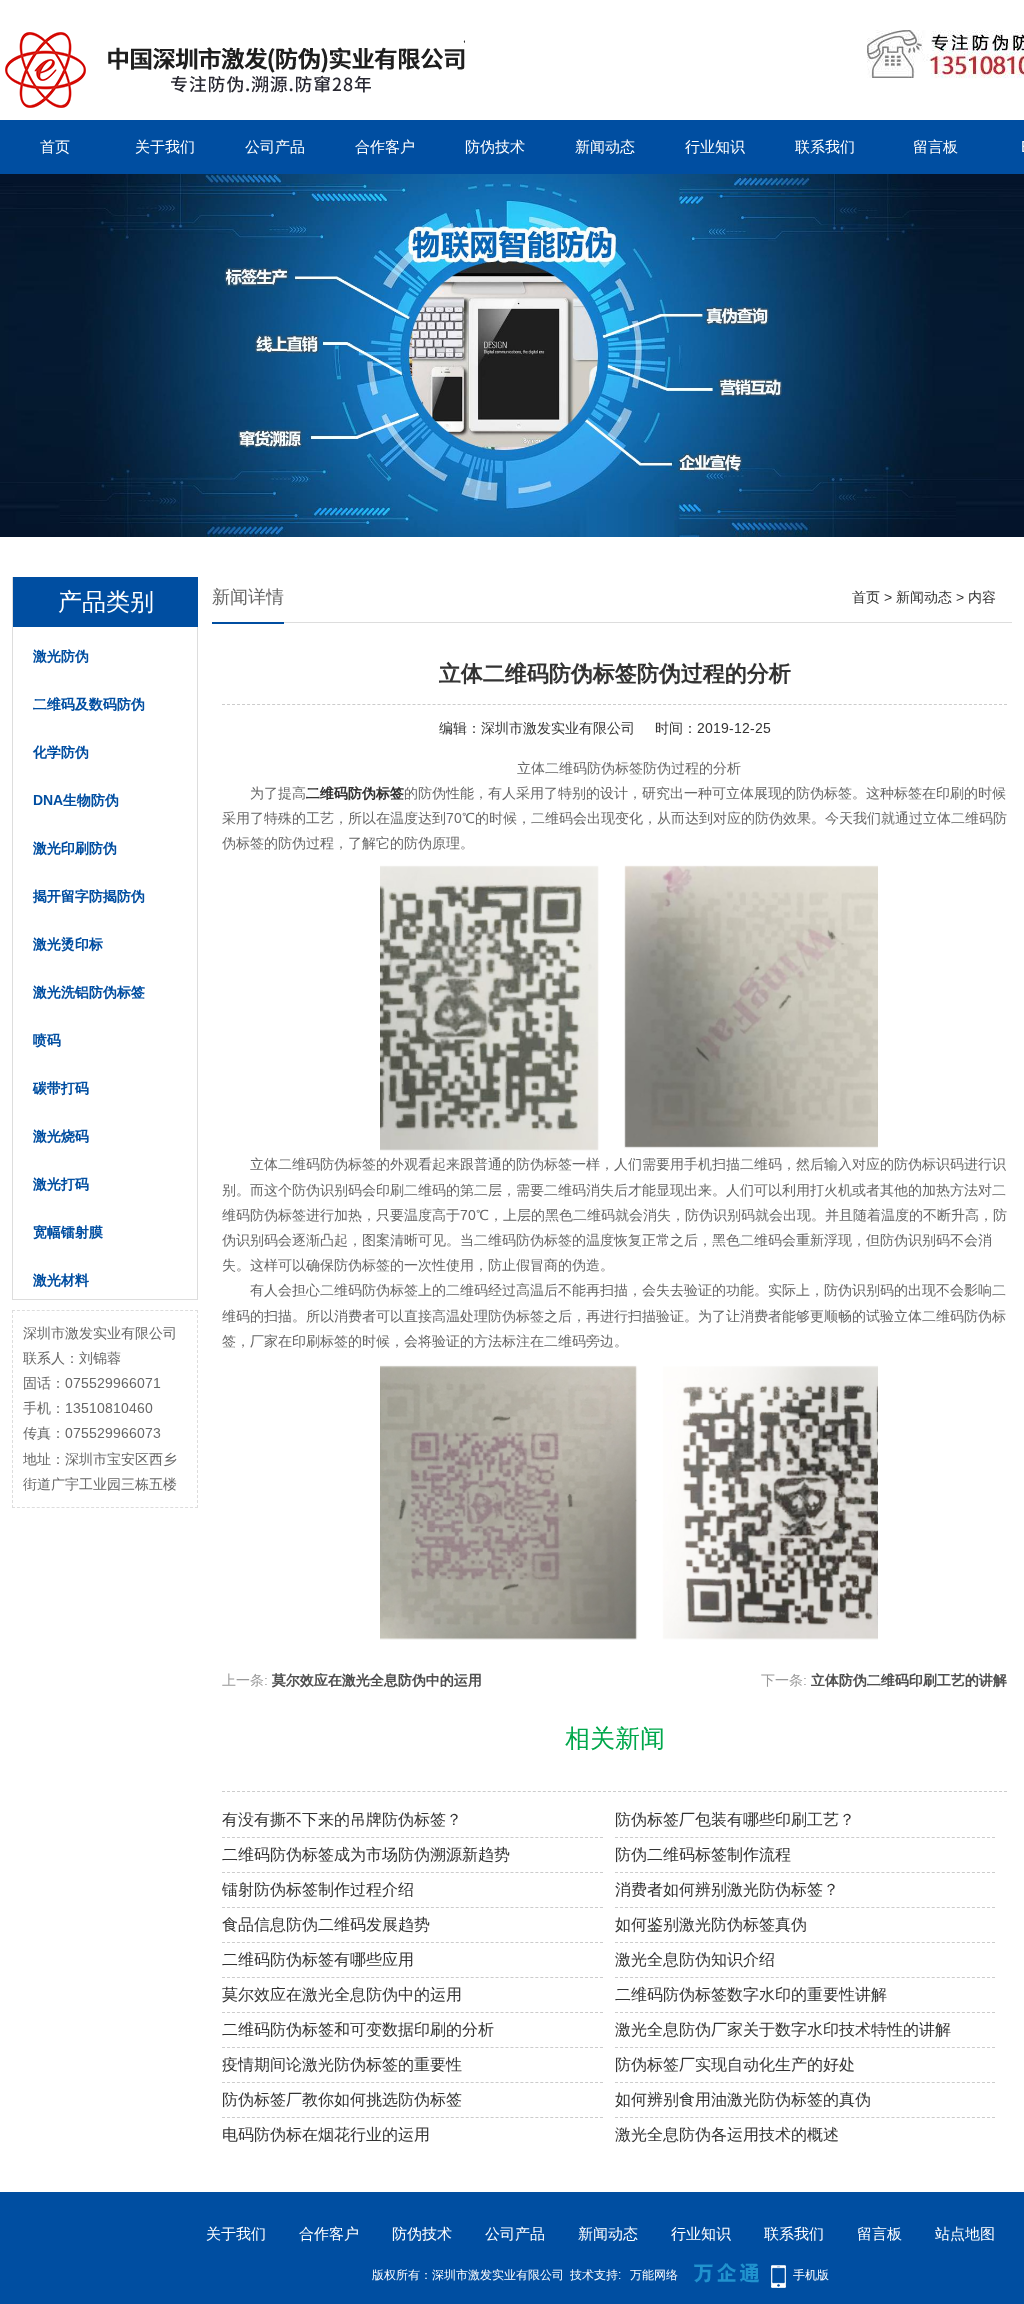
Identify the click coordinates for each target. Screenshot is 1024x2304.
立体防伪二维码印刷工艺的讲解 (909, 1680)
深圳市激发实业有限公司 (558, 728)
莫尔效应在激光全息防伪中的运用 (377, 1680)
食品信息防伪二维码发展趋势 (326, 1924)
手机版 (811, 2275)
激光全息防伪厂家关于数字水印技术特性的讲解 (783, 2029)
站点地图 (965, 2233)
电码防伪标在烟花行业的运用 (326, 2134)
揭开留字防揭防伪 (89, 896)
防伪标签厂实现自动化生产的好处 (735, 2064)
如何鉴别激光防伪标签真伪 (711, 1924)
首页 (55, 146)
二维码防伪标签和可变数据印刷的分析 (358, 2029)
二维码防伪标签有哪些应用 (318, 1959)
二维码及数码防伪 (89, 704)
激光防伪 (61, 656)
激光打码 (61, 1184)
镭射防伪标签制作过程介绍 (318, 1889)
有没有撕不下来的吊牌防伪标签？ (342, 1819)
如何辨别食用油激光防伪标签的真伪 (743, 2099)
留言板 (935, 146)
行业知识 (715, 146)
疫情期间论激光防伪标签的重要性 (342, 2064)
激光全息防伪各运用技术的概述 (727, 2134)
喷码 (47, 1040)
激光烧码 (61, 1136)
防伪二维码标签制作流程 (703, 1854)
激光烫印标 (68, 944)
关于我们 (165, 146)
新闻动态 (605, 146)
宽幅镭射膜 (68, 1232)
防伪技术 (495, 146)
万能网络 (654, 2275)
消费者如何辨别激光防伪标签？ (727, 1889)
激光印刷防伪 (75, 848)
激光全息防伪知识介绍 (695, 1959)
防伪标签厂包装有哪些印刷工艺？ (735, 1819)
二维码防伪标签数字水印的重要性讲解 (751, 1994)
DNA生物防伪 (76, 800)
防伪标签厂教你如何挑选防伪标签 (342, 2099)
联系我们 (825, 146)
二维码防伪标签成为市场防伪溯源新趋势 (366, 1854)
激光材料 (61, 1280)
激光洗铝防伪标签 (89, 992)
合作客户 (385, 146)
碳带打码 (61, 1088)
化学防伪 (61, 752)
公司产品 (275, 146)
